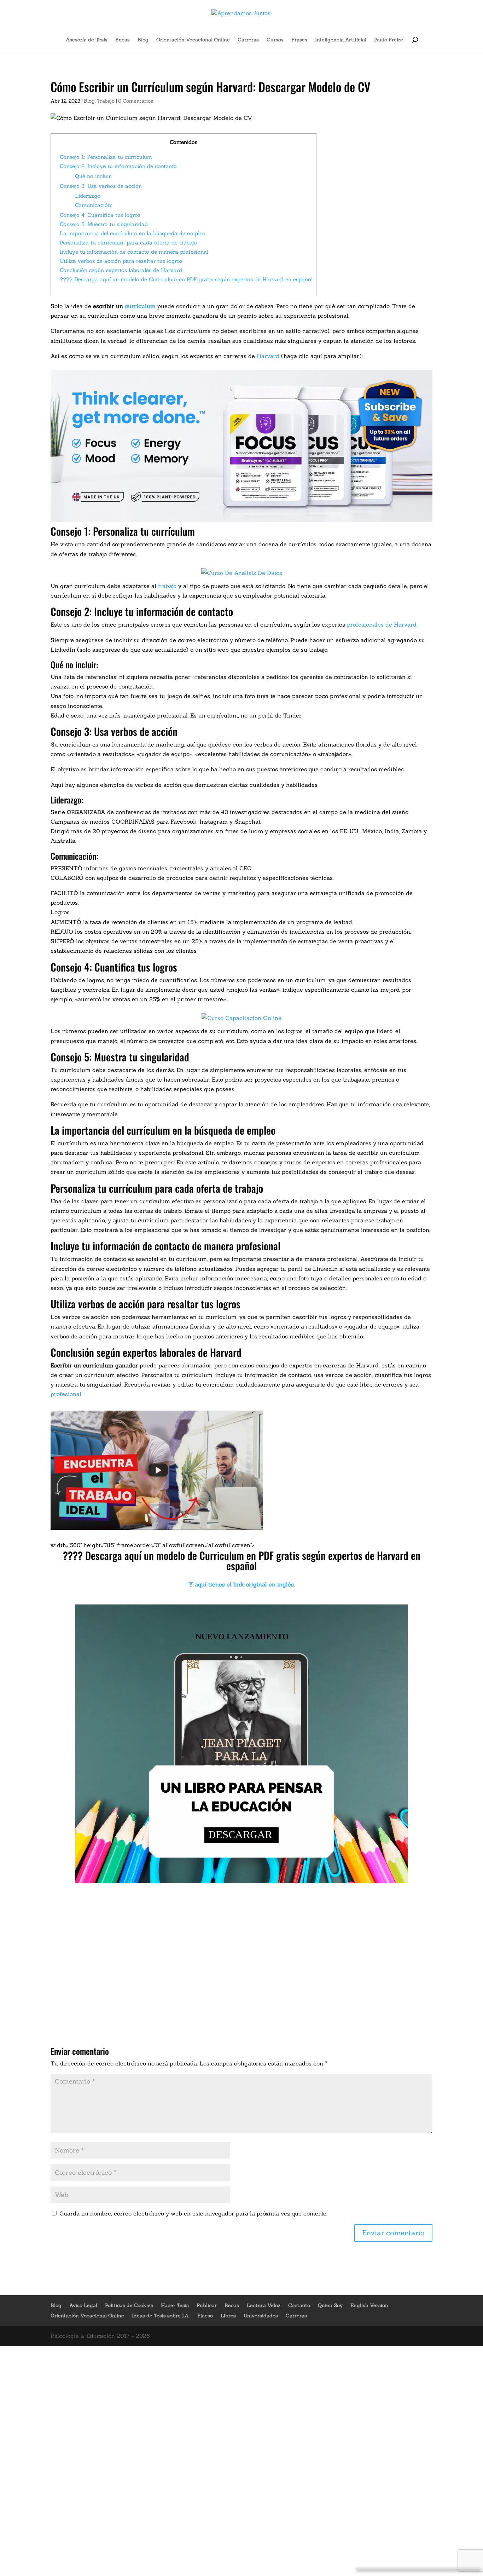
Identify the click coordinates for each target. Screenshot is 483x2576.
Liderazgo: (88, 196)
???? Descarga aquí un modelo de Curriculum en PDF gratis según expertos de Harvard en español (186, 279)
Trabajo (106, 101)
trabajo (167, 586)
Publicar (207, 2305)
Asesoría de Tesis (87, 40)
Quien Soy (330, 2305)
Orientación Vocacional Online (193, 40)
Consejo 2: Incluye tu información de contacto (118, 166)
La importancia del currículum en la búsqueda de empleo (133, 233)
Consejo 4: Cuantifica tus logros (100, 215)
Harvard (268, 356)
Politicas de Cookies (129, 2305)
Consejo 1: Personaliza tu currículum (106, 157)
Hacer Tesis (175, 2305)
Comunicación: (94, 205)
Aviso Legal (83, 2305)
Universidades (261, 2316)
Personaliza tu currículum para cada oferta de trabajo (128, 243)
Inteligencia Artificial (341, 40)
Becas (123, 40)
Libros (228, 2316)
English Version (369, 2305)
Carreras (248, 40)
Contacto (299, 2305)
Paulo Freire (389, 40)
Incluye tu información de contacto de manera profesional (134, 252)
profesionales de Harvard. (382, 624)
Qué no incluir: (93, 176)
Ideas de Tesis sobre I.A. (161, 2316)
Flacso (205, 2316)
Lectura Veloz (264, 2305)
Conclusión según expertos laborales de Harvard (121, 270)
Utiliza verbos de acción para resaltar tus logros (121, 261)
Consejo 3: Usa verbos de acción (101, 186)
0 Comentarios (136, 101)
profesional (66, 1394)
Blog (143, 40)
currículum (140, 306)
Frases (299, 40)
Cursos (275, 40)
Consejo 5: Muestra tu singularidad (104, 224)
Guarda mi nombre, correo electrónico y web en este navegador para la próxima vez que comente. (193, 2213)
